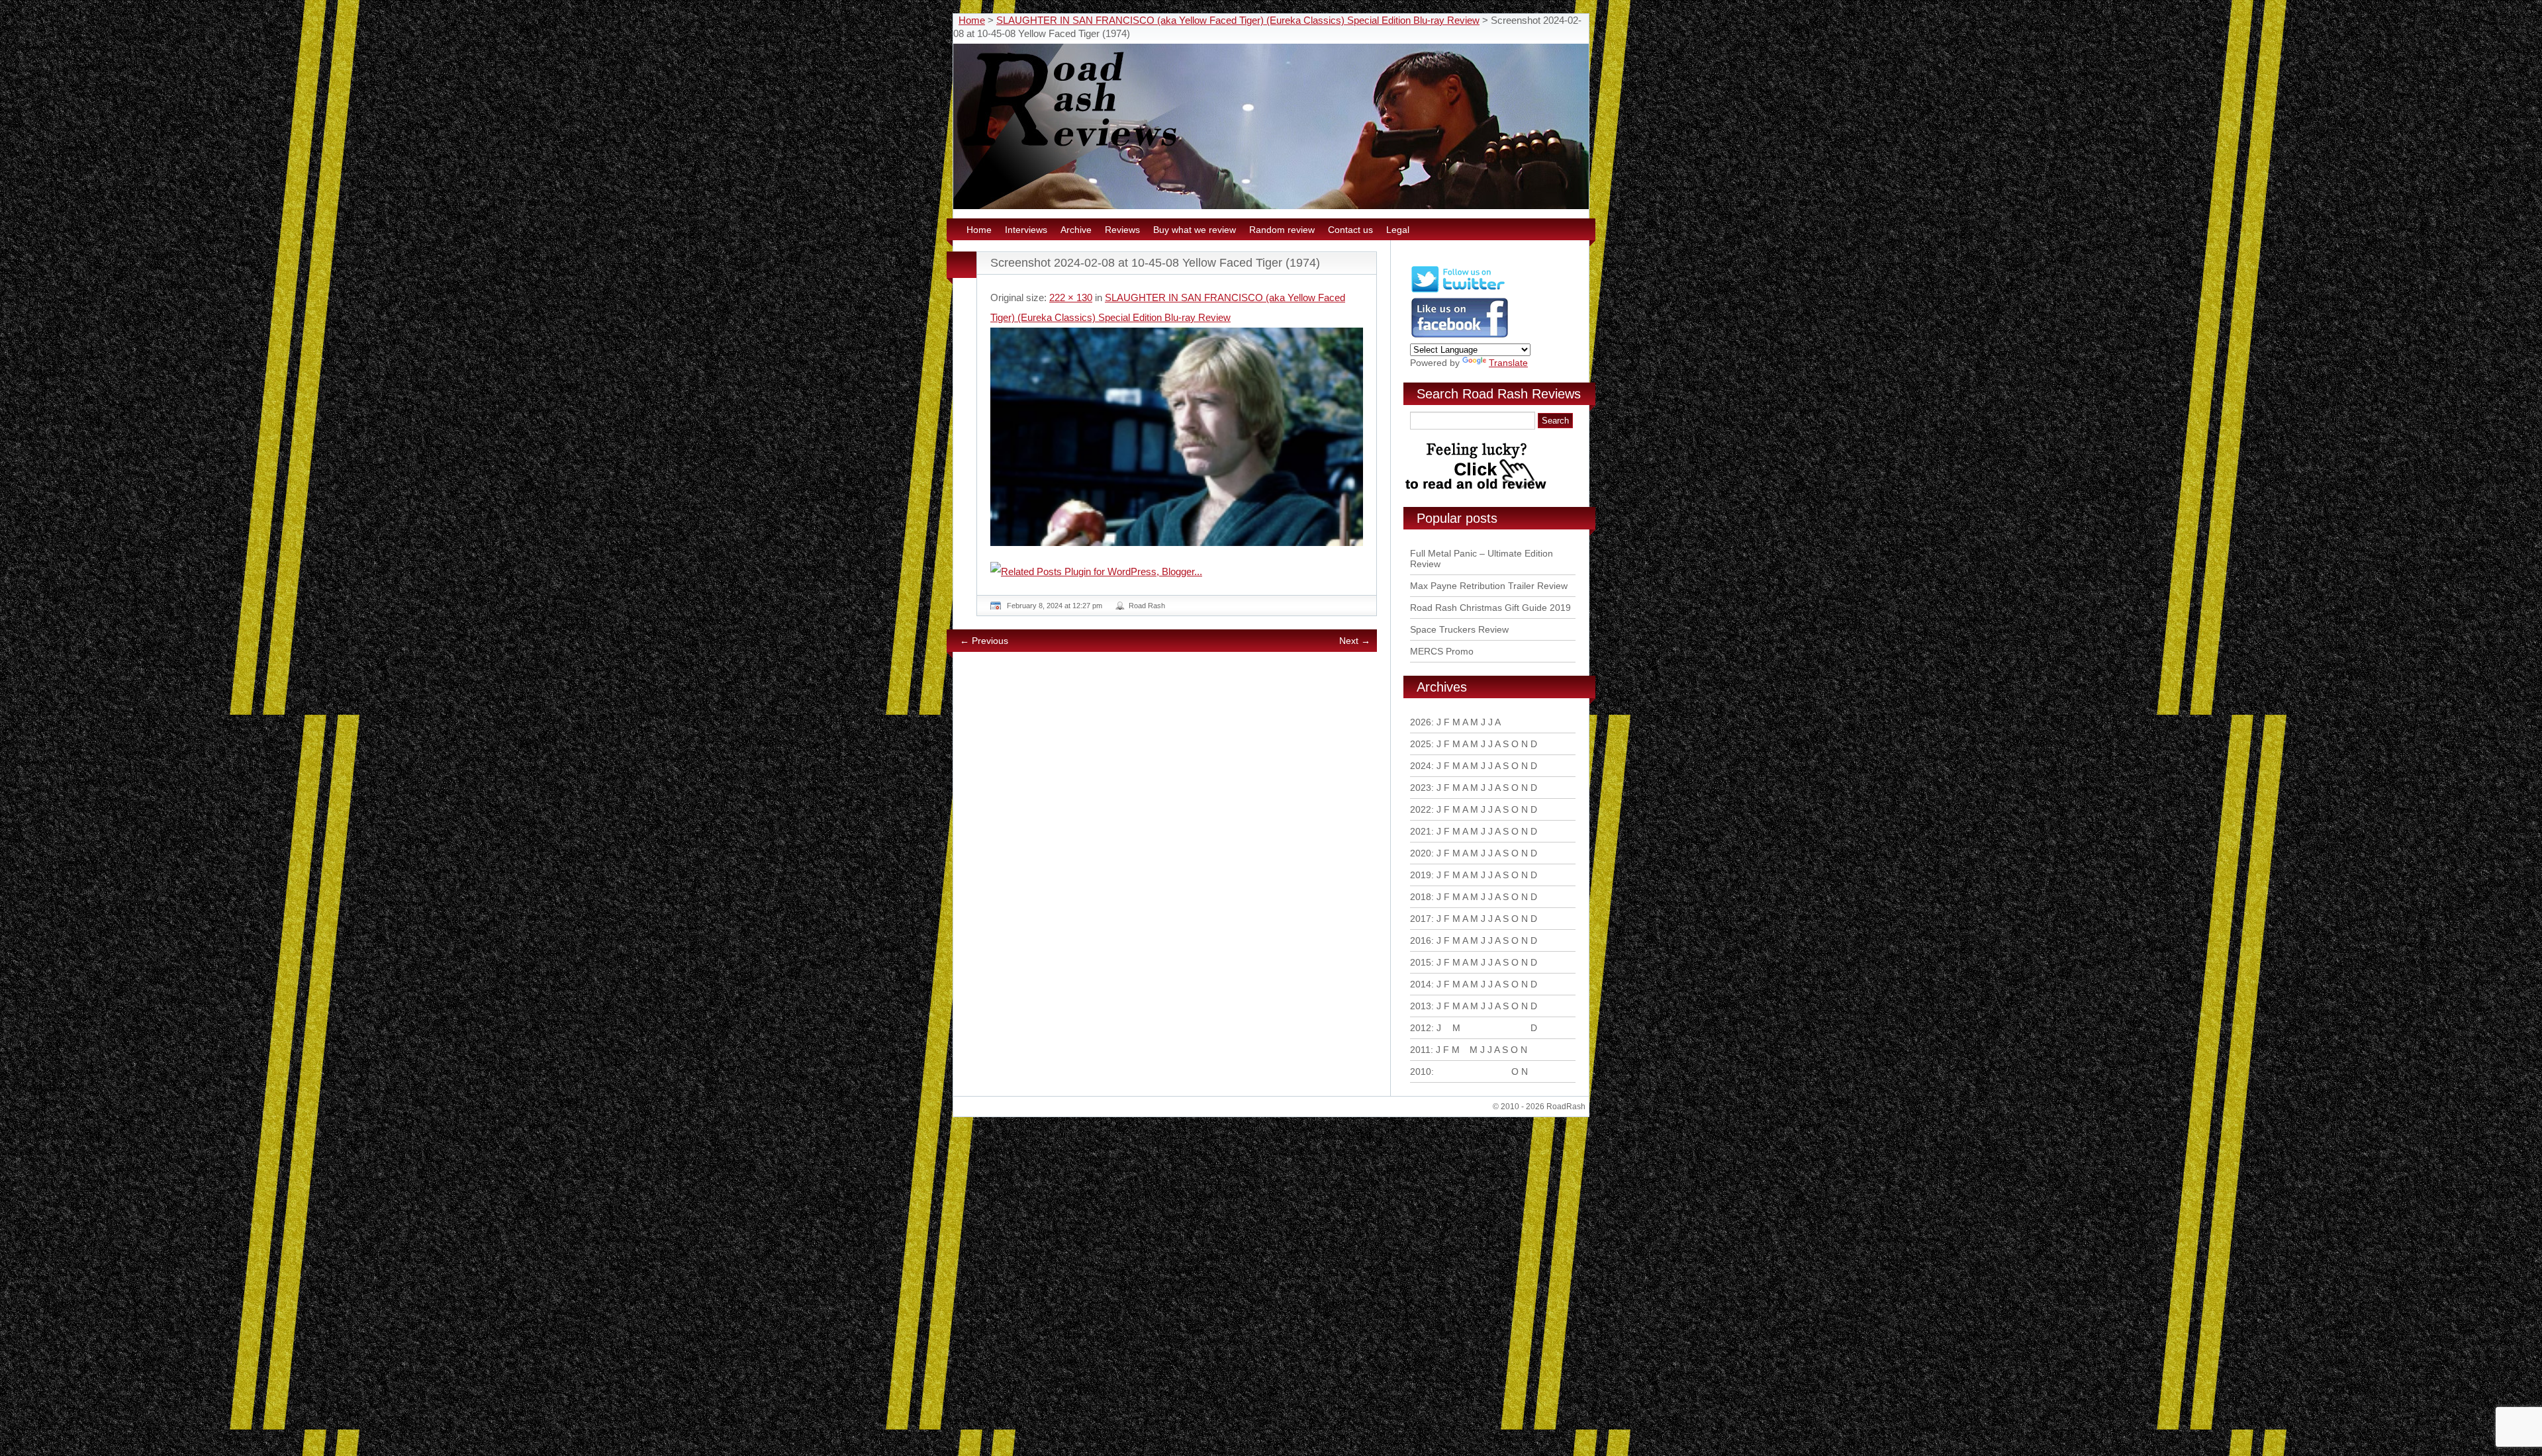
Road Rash (1147, 606)
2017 (1421, 919)
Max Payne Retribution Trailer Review (1489, 586)
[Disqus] (1178, 842)
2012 (1421, 1028)
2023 (1421, 788)
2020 (1421, 853)
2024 (1421, 766)
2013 (1421, 1006)
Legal (1398, 230)
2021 (1421, 831)
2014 (1421, 984)
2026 (1421, 722)
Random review (1282, 230)
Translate (1508, 363)
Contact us (1350, 230)
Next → (1355, 641)
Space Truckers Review (1459, 629)
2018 (1421, 897)
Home (972, 20)
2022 (1421, 809)
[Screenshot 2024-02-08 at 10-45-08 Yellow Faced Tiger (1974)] (1177, 437)
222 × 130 (1071, 297)
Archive (1076, 230)
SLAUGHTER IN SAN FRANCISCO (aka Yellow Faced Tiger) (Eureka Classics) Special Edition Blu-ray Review (1238, 20)
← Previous (984, 641)
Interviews (1026, 230)
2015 (1421, 962)
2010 (1421, 1071)
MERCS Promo (1442, 651)
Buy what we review (1195, 230)
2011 (1420, 1050)
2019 (1421, 875)
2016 (1421, 940)
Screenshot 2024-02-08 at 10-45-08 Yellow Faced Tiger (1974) (1155, 263)
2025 (1421, 744)
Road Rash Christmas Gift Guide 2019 (1490, 608)
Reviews (1122, 230)
